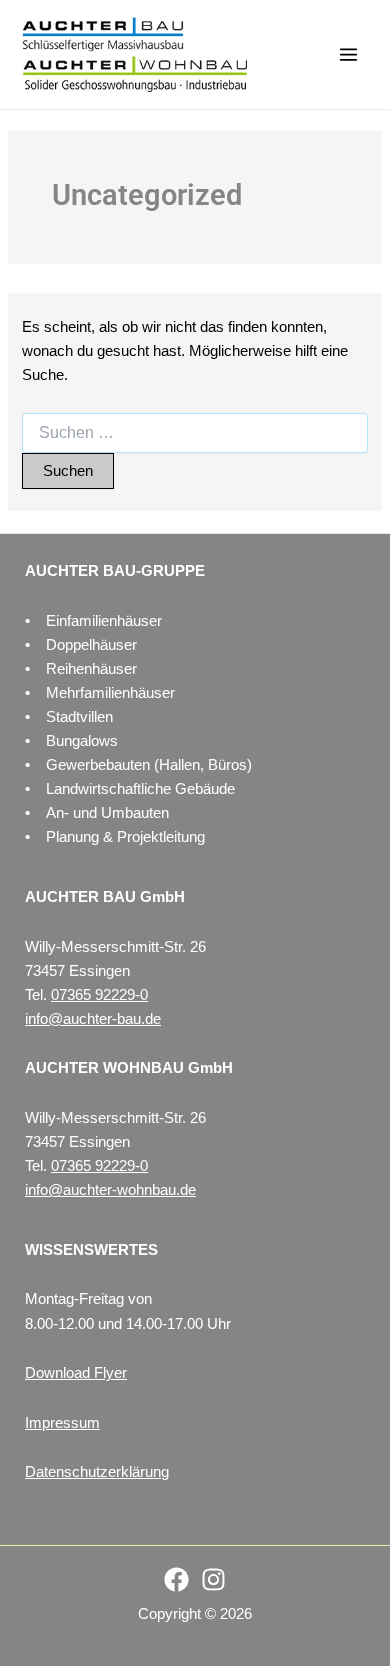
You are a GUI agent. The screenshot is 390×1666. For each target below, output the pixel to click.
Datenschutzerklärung (97, 1472)
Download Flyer (76, 1373)
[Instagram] (213, 1579)
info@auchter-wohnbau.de (110, 1190)
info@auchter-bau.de (93, 1019)
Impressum (62, 1423)
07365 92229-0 (99, 995)
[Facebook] (176, 1579)
